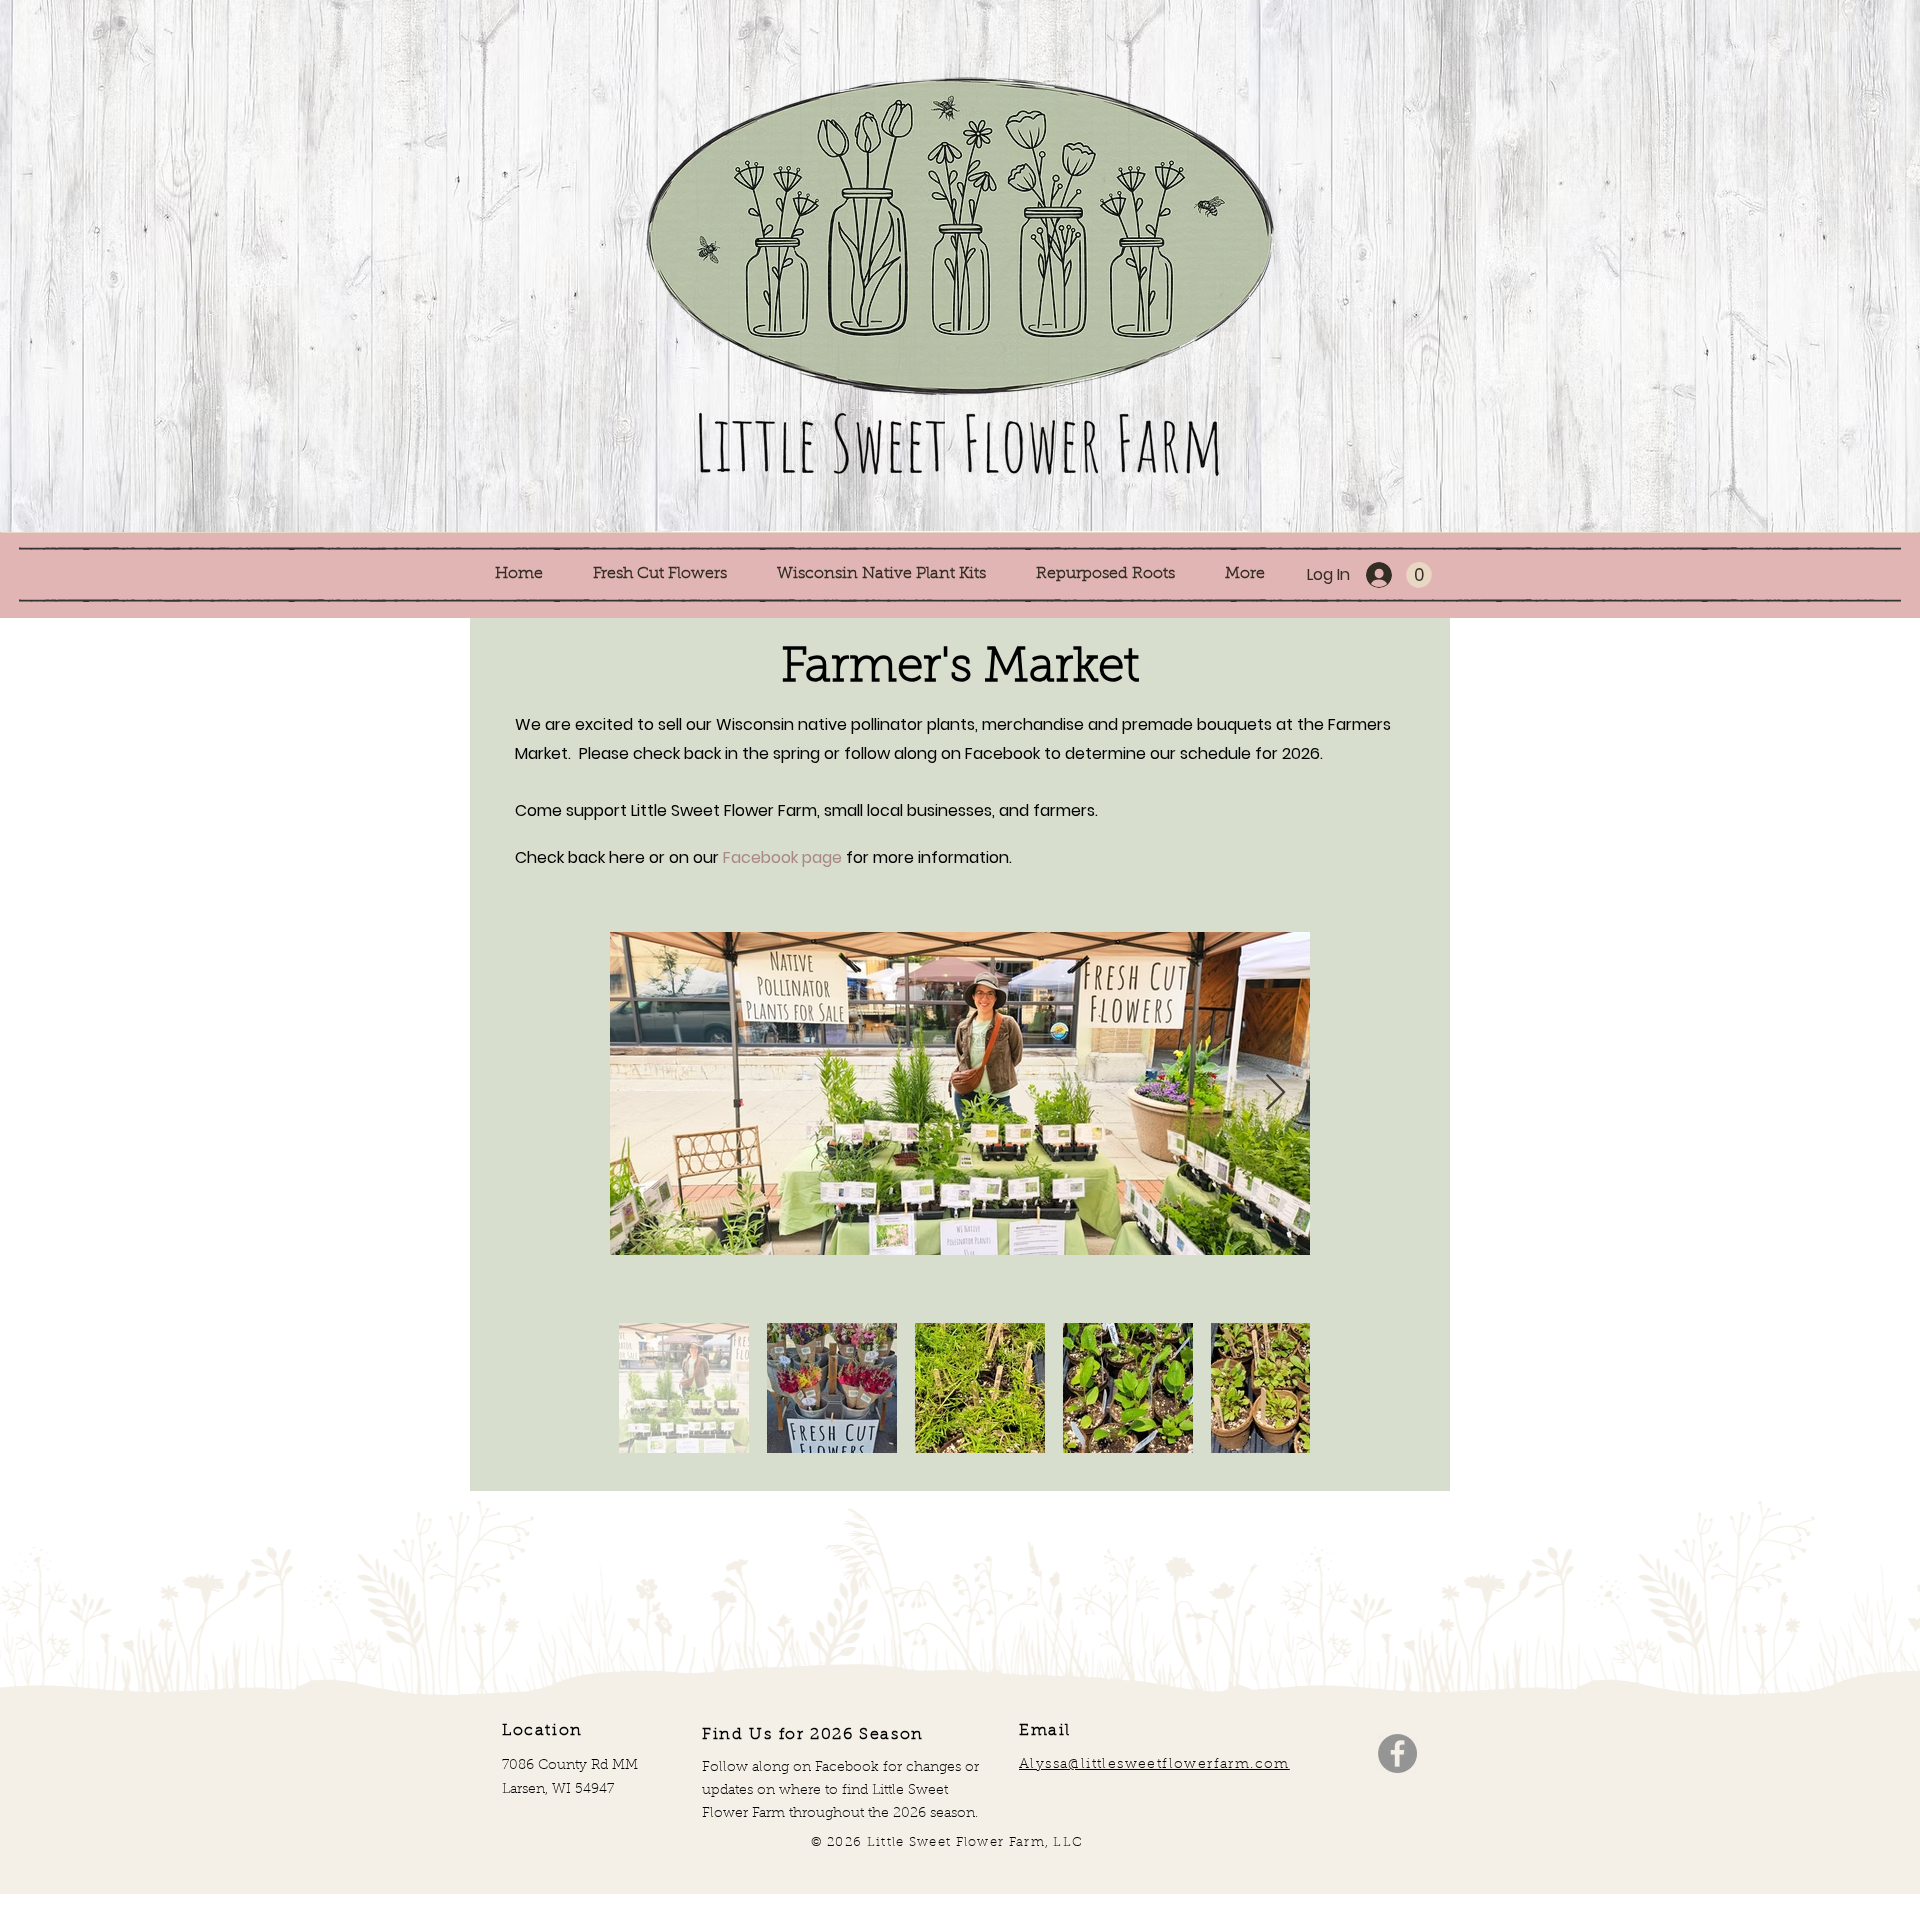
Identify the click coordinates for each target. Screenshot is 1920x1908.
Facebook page (782, 857)
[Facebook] (1397, 1753)
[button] (670, 574)
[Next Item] (1275, 1093)
